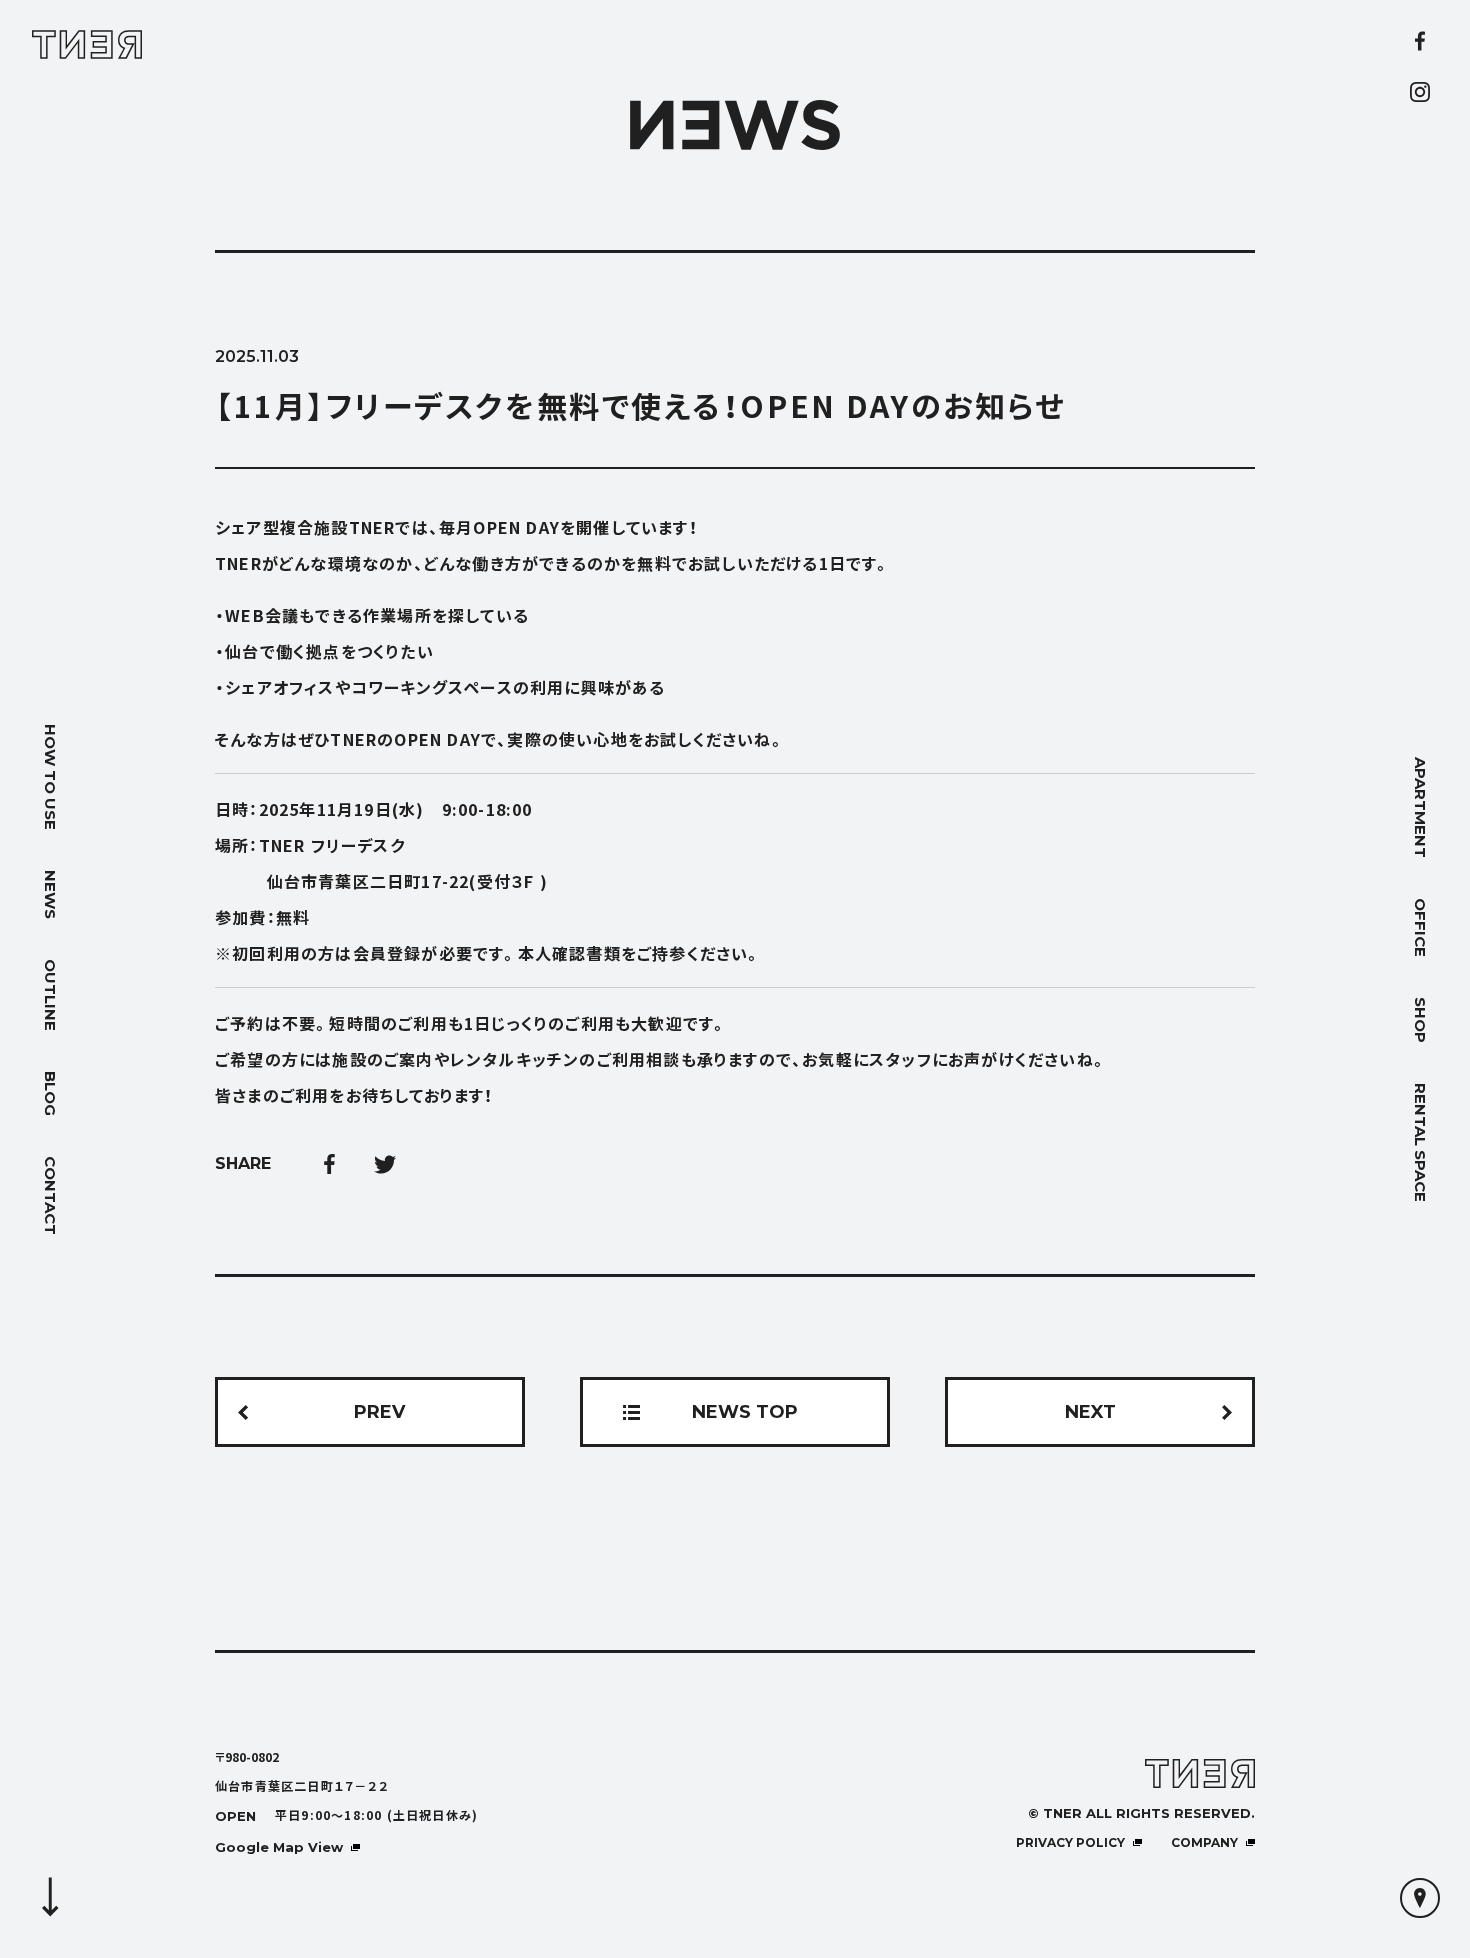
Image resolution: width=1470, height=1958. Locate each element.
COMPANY (1204, 1842)
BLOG (50, 1093)
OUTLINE (50, 995)
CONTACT (50, 1195)
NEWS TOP (745, 1412)
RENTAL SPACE (1420, 1142)
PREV (379, 1412)
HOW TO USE (50, 777)
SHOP (1420, 1020)
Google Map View (279, 1847)
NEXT (1090, 1412)
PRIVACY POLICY (1070, 1842)
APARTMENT (1420, 807)
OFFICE (1420, 927)
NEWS (50, 894)
